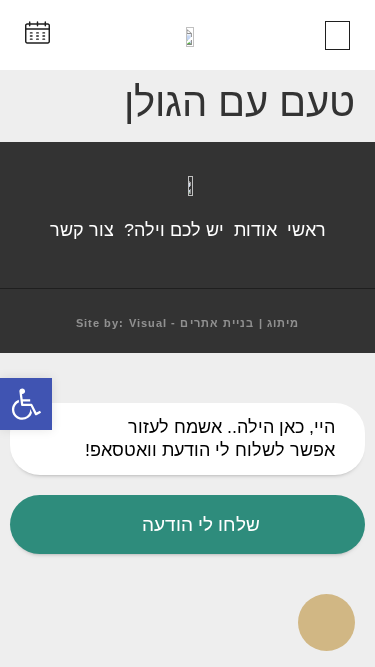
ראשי (306, 230)
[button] (337, 35)
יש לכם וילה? (174, 230)
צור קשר (82, 230)
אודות (255, 230)
